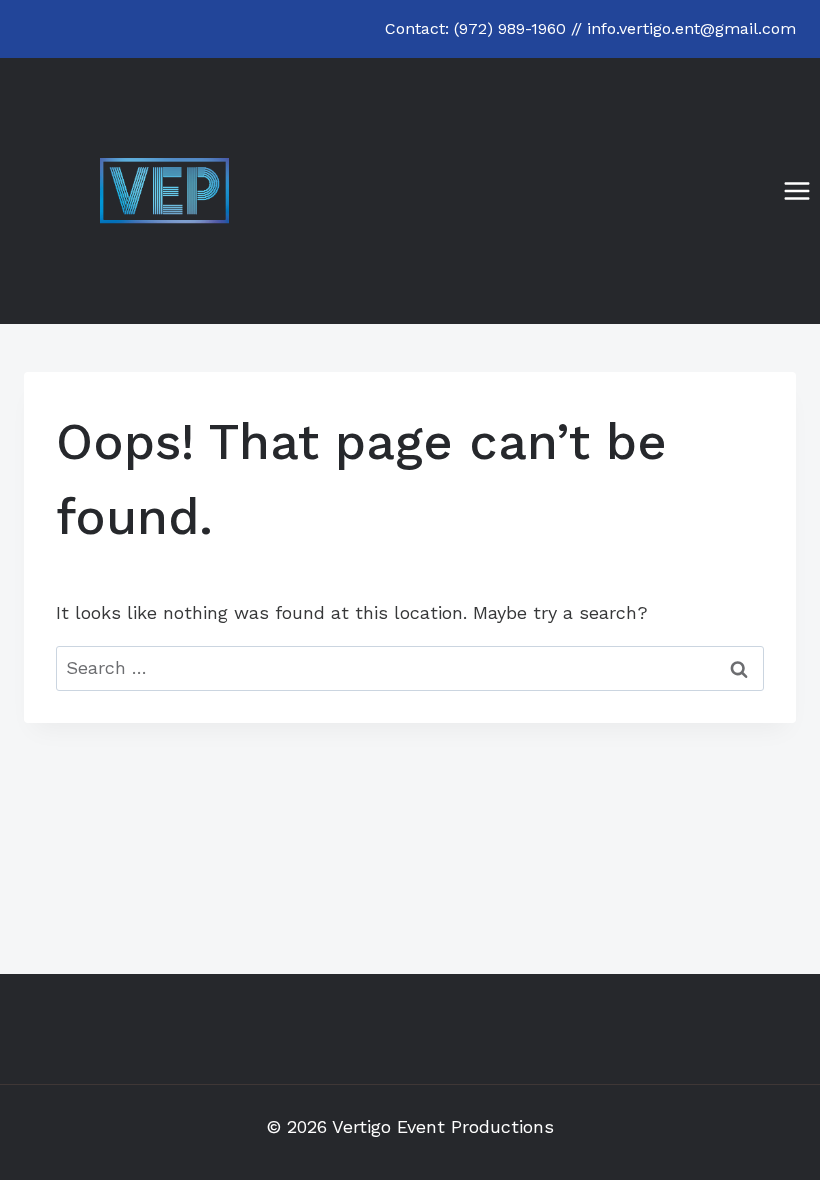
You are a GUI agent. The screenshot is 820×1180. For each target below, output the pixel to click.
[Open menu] (796, 190)
